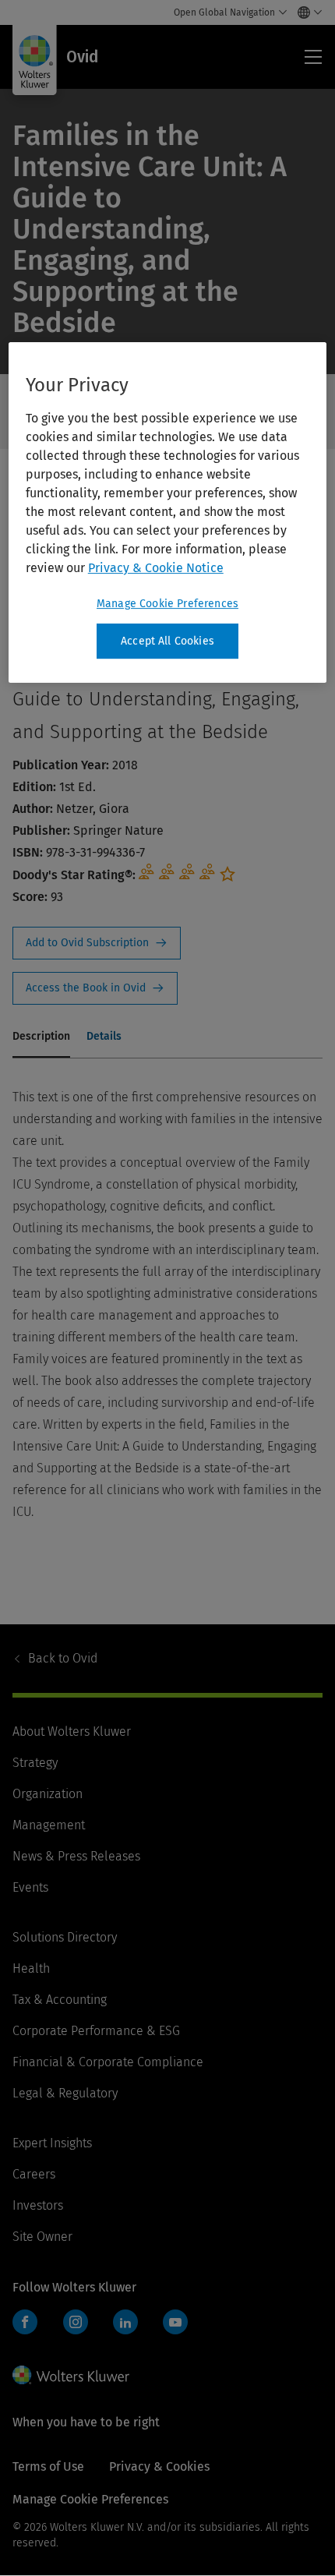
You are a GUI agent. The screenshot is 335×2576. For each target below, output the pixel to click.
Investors (38, 2205)
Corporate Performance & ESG (96, 2031)
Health (31, 1968)
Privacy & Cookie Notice (156, 568)
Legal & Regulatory (65, 2093)
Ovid (63, 1658)
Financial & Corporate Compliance (108, 2062)
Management (49, 1825)
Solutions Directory (65, 1937)
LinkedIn (125, 2322)
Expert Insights (52, 2143)
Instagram (76, 2322)
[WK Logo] (71, 2375)
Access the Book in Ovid (95, 988)
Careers (34, 2174)
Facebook (25, 2322)
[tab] (41, 1037)
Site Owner (42, 2237)
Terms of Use (48, 2466)
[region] (168, 513)
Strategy (35, 1763)
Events (30, 1887)
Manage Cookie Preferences (167, 604)
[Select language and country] (306, 12)
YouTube (175, 2322)
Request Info (97, 943)
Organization (48, 1794)
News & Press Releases (76, 1856)
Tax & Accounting (60, 2000)
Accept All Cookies (167, 641)
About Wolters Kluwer (72, 1731)
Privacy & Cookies (159, 2466)
